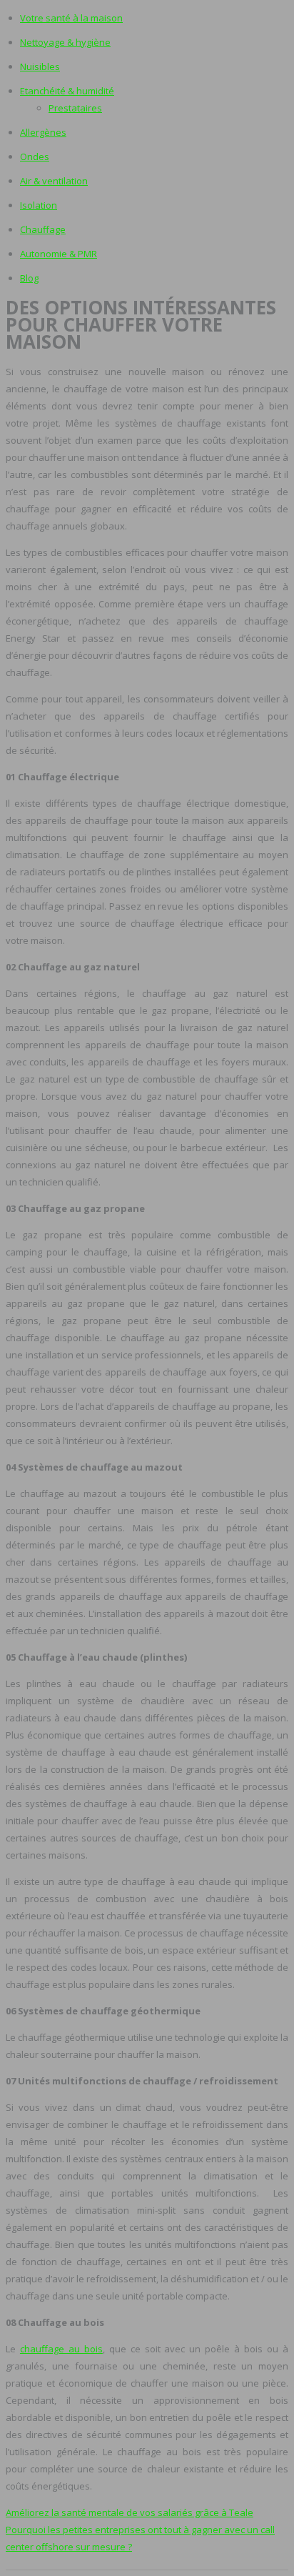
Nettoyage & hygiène (65, 42)
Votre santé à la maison (71, 18)
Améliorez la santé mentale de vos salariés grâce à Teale (130, 2512)
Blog (29, 278)
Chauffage (43, 229)
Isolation (39, 205)
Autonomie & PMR (59, 254)
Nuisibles (40, 66)
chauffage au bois (61, 2349)
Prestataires (75, 108)
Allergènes (43, 132)
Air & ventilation (54, 181)
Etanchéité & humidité (67, 91)
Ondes (35, 156)
